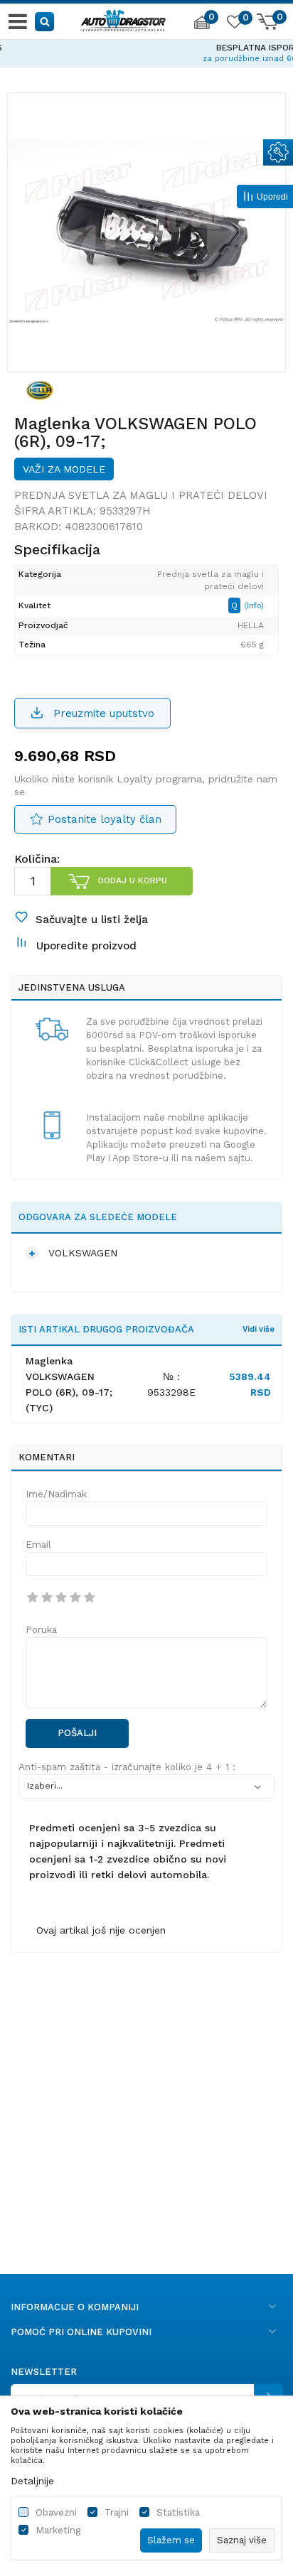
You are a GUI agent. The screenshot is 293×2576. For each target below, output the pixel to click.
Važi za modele (64, 469)
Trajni (117, 2512)
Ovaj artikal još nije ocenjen (101, 1930)
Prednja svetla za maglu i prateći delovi (141, 495)
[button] (45, 21)
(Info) (254, 606)
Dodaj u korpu (133, 880)
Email (38, 1545)
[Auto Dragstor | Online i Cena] (123, 18)
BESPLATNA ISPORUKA (146, 48)
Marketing (58, 2530)
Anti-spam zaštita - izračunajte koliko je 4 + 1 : (127, 1767)
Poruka (41, 1630)
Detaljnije (32, 2481)
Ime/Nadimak (56, 1494)
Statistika (178, 2512)
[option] (146, 51)
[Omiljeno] (234, 24)
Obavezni (56, 2512)
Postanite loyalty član (105, 819)
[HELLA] (40, 389)
